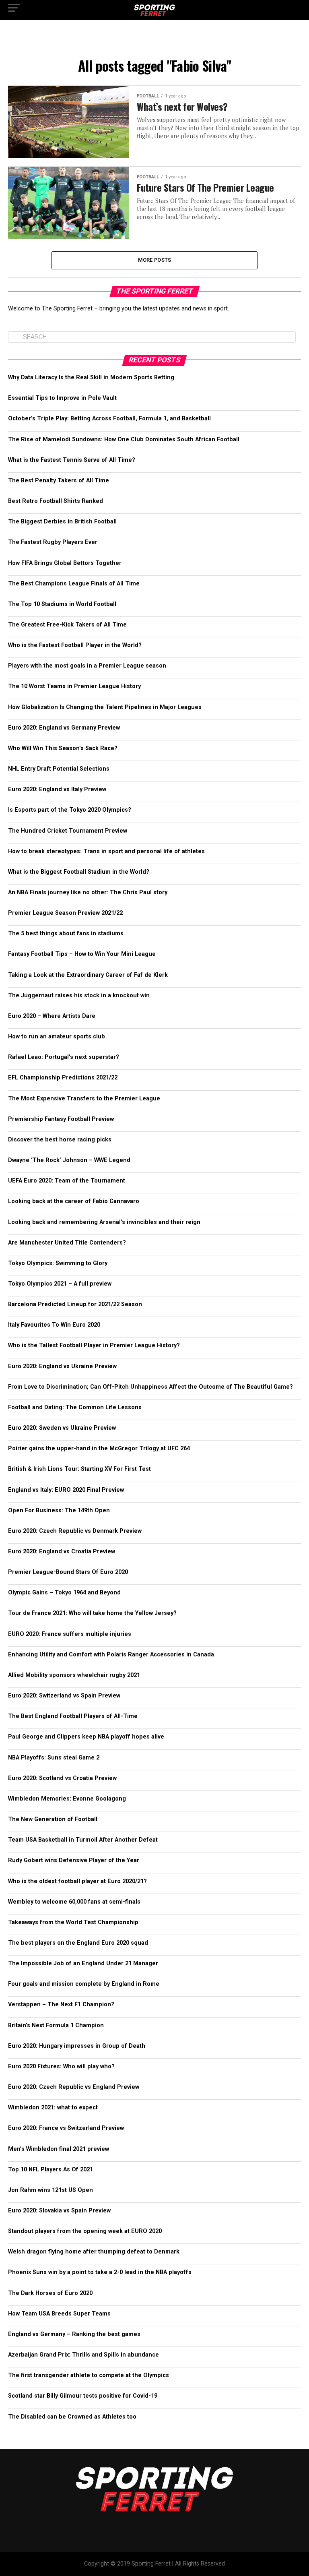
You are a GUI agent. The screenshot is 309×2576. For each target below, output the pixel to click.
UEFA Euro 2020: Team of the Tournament (67, 1181)
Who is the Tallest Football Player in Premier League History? (94, 1345)
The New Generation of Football (53, 1819)
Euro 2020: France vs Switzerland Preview (66, 2128)
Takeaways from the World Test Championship (73, 1922)
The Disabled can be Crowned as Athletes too (72, 2417)
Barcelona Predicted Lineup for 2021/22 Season (75, 1304)
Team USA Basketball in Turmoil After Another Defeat (83, 1840)
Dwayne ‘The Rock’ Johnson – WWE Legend (69, 1160)
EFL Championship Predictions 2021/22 (63, 1078)
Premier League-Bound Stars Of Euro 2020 (68, 1572)
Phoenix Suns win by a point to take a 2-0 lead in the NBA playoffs (100, 2272)
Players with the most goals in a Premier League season (87, 666)
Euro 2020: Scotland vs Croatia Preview (62, 1778)
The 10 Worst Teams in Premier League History (74, 686)
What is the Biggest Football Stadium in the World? (79, 872)
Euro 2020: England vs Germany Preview (64, 728)
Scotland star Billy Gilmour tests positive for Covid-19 (83, 2396)
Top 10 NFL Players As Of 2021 (50, 2170)
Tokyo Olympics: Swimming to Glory (58, 1263)
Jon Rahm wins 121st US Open (50, 2190)
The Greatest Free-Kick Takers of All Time (67, 625)
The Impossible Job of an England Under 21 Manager (83, 1963)
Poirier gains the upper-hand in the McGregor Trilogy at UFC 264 (99, 1448)
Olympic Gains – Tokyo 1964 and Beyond (64, 1593)
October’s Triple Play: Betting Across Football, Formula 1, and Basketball (109, 419)
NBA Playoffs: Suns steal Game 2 (54, 1758)
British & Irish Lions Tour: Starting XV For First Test (79, 1469)
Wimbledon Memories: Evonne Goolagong (67, 1799)
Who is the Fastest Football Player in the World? (75, 645)
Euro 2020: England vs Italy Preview (57, 789)
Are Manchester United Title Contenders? (67, 1243)
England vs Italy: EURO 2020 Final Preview (66, 1490)
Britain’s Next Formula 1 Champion (56, 2025)
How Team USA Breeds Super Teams (59, 2314)
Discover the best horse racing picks (60, 1140)
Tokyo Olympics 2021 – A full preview (60, 1284)
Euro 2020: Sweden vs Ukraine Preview (62, 1428)
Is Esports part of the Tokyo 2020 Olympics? (70, 810)
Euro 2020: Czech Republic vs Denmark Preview (75, 1531)
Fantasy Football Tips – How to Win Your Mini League (82, 954)
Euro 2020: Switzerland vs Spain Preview (64, 1696)
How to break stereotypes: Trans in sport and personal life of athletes (106, 851)
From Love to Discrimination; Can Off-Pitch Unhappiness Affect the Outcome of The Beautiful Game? (150, 1387)
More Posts (155, 260)
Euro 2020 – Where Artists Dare (52, 1016)
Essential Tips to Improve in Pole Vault (62, 398)
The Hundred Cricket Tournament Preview (68, 831)
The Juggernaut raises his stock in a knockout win (79, 995)
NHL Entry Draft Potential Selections (59, 769)
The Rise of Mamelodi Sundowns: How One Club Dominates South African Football (124, 439)
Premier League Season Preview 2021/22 (65, 913)
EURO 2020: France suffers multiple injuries (70, 1634)
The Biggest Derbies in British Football (62, 522)
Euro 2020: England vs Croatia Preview (62, 1552)
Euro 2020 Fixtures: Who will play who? (61, 2066)
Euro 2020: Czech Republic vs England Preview (74, 2087)
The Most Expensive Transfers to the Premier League (84, 1099)
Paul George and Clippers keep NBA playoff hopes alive (86, 1737)
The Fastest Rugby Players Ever (53, 542)
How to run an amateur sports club (57, 1037)
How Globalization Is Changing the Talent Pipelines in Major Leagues (105, 707)
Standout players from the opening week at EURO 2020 (85, 2231)
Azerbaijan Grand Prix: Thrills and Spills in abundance (83, 2355)
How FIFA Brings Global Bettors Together (65, 563)
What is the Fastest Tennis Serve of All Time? (72, 460)
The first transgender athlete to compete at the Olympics (89, 2375)
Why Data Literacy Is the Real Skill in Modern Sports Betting (91, 377)
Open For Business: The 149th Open (59, 1510)
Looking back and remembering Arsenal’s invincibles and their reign (104, 1222)
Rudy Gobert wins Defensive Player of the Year (74, 1860)
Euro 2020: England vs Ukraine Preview (62, 1366)
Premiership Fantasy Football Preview (61, 1119)
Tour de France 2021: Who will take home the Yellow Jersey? (92, 1613)
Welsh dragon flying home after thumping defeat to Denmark (94, 2252)
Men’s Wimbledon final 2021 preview (59, 2149)
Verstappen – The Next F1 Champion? (61, 2004)
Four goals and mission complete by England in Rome (84, 1984)
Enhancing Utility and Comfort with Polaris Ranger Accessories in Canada (111, 1655)
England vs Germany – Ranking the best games (74, 2334)
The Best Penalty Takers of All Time (59, 481)
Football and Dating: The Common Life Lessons (75, 1407)
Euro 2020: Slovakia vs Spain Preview (59, 2211)
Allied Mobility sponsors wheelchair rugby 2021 (74, 1675)
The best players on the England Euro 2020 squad (78, 1943)
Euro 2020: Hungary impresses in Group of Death (77, 2046)
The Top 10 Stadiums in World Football (62, 604)
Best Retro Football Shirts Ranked (56, 501)
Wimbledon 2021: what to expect (53, 2108)
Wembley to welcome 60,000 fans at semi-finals (74, 1902)
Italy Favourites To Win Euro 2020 (54, 1325)
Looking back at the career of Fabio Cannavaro (74, 1201)
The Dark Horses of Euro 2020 (50, 2293)
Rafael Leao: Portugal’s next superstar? (64, 1057)
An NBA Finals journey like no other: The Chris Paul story (88, 892)
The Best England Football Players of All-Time (73, 1716)
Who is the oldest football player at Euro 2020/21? (77, 1881)
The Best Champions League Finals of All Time (74, 584)
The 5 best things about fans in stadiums (66, 933)
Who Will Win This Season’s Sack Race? (63, 748)
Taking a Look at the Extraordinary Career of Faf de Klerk (88, 975)
